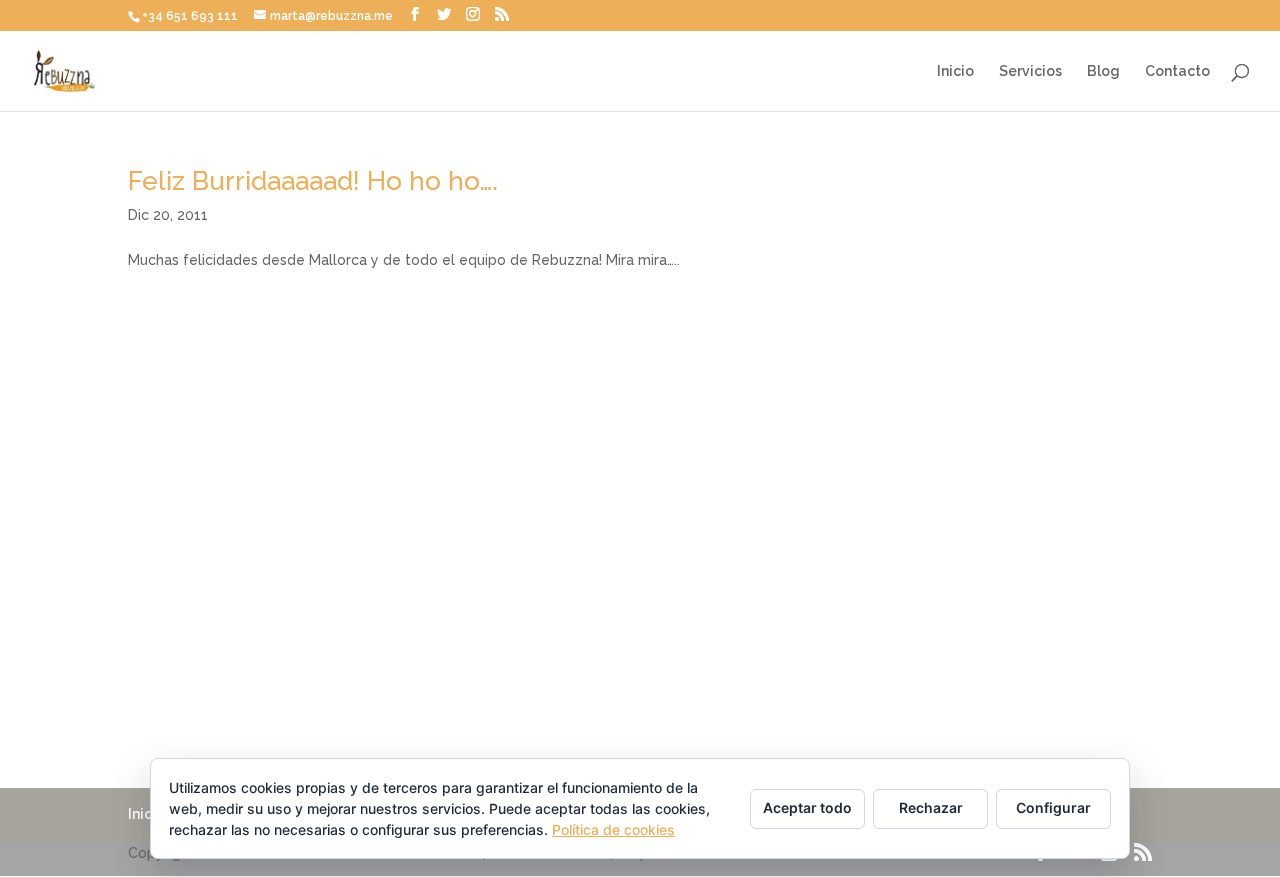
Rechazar (931, 807)
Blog (1103, 71)
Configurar (1053, 807)
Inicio (955, 71)
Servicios (1030, 71)
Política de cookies (613, 829)
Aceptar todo (807, 807)
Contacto (1177, 71)
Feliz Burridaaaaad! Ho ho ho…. (313, 181)
